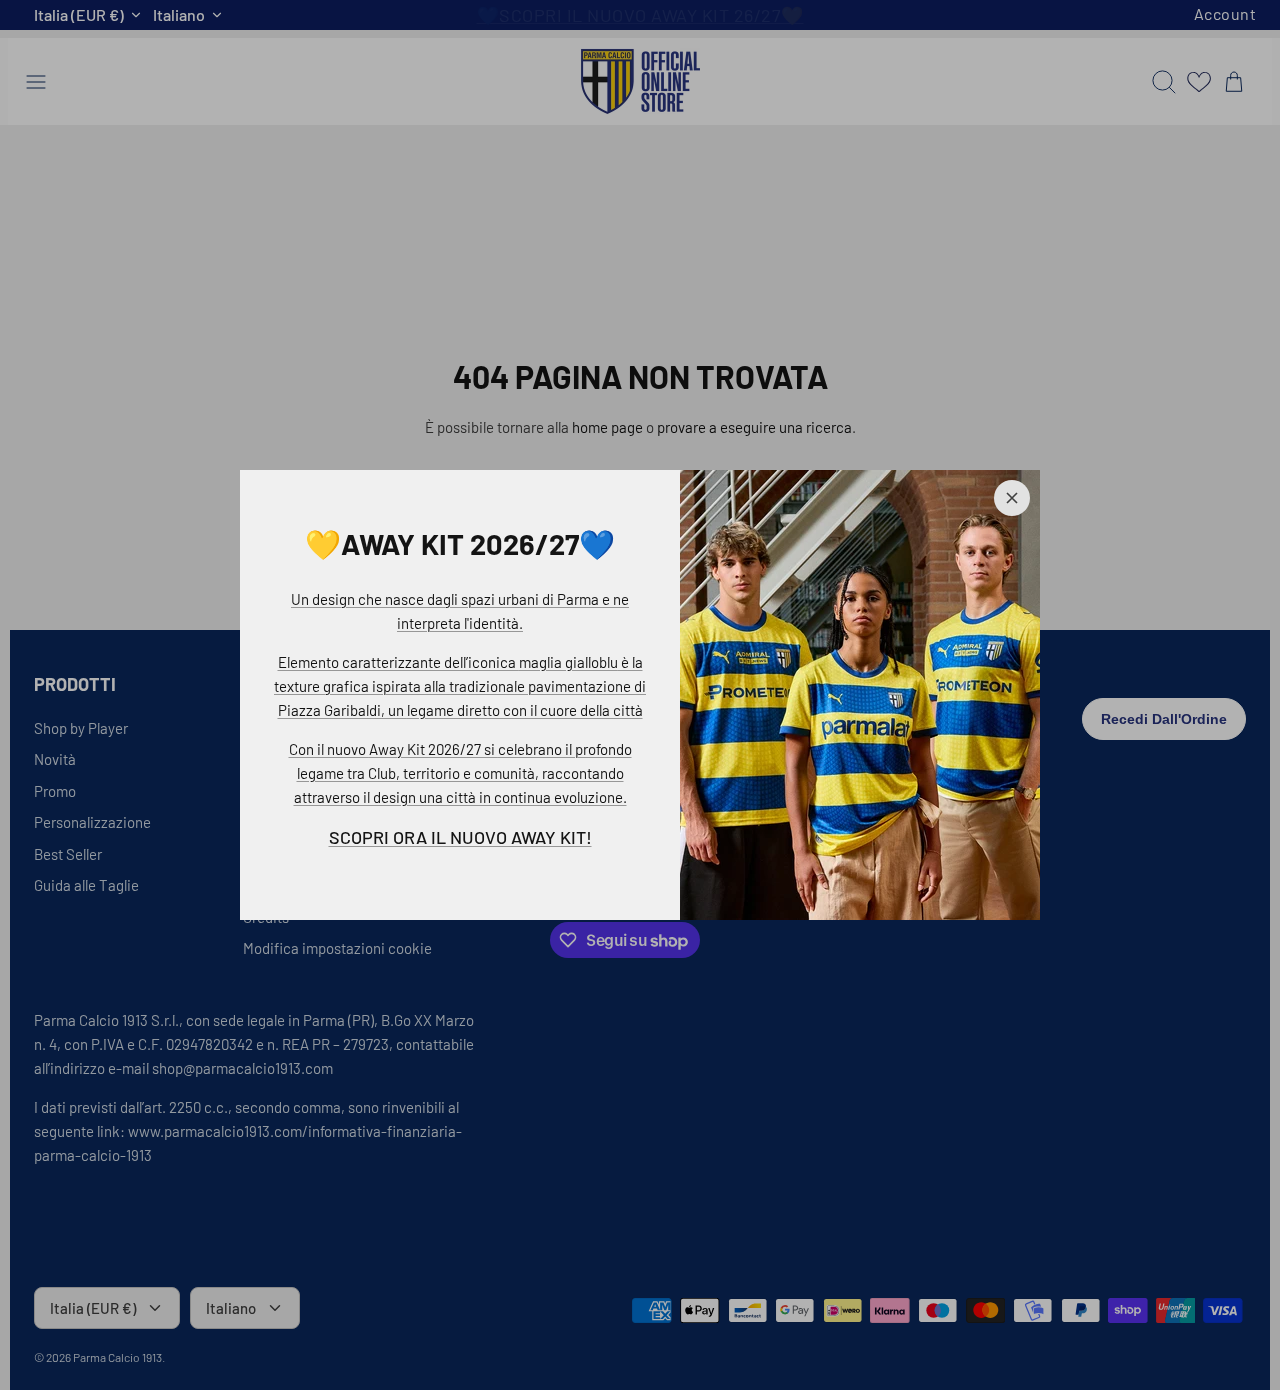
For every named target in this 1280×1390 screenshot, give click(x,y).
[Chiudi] (1012, 498)
